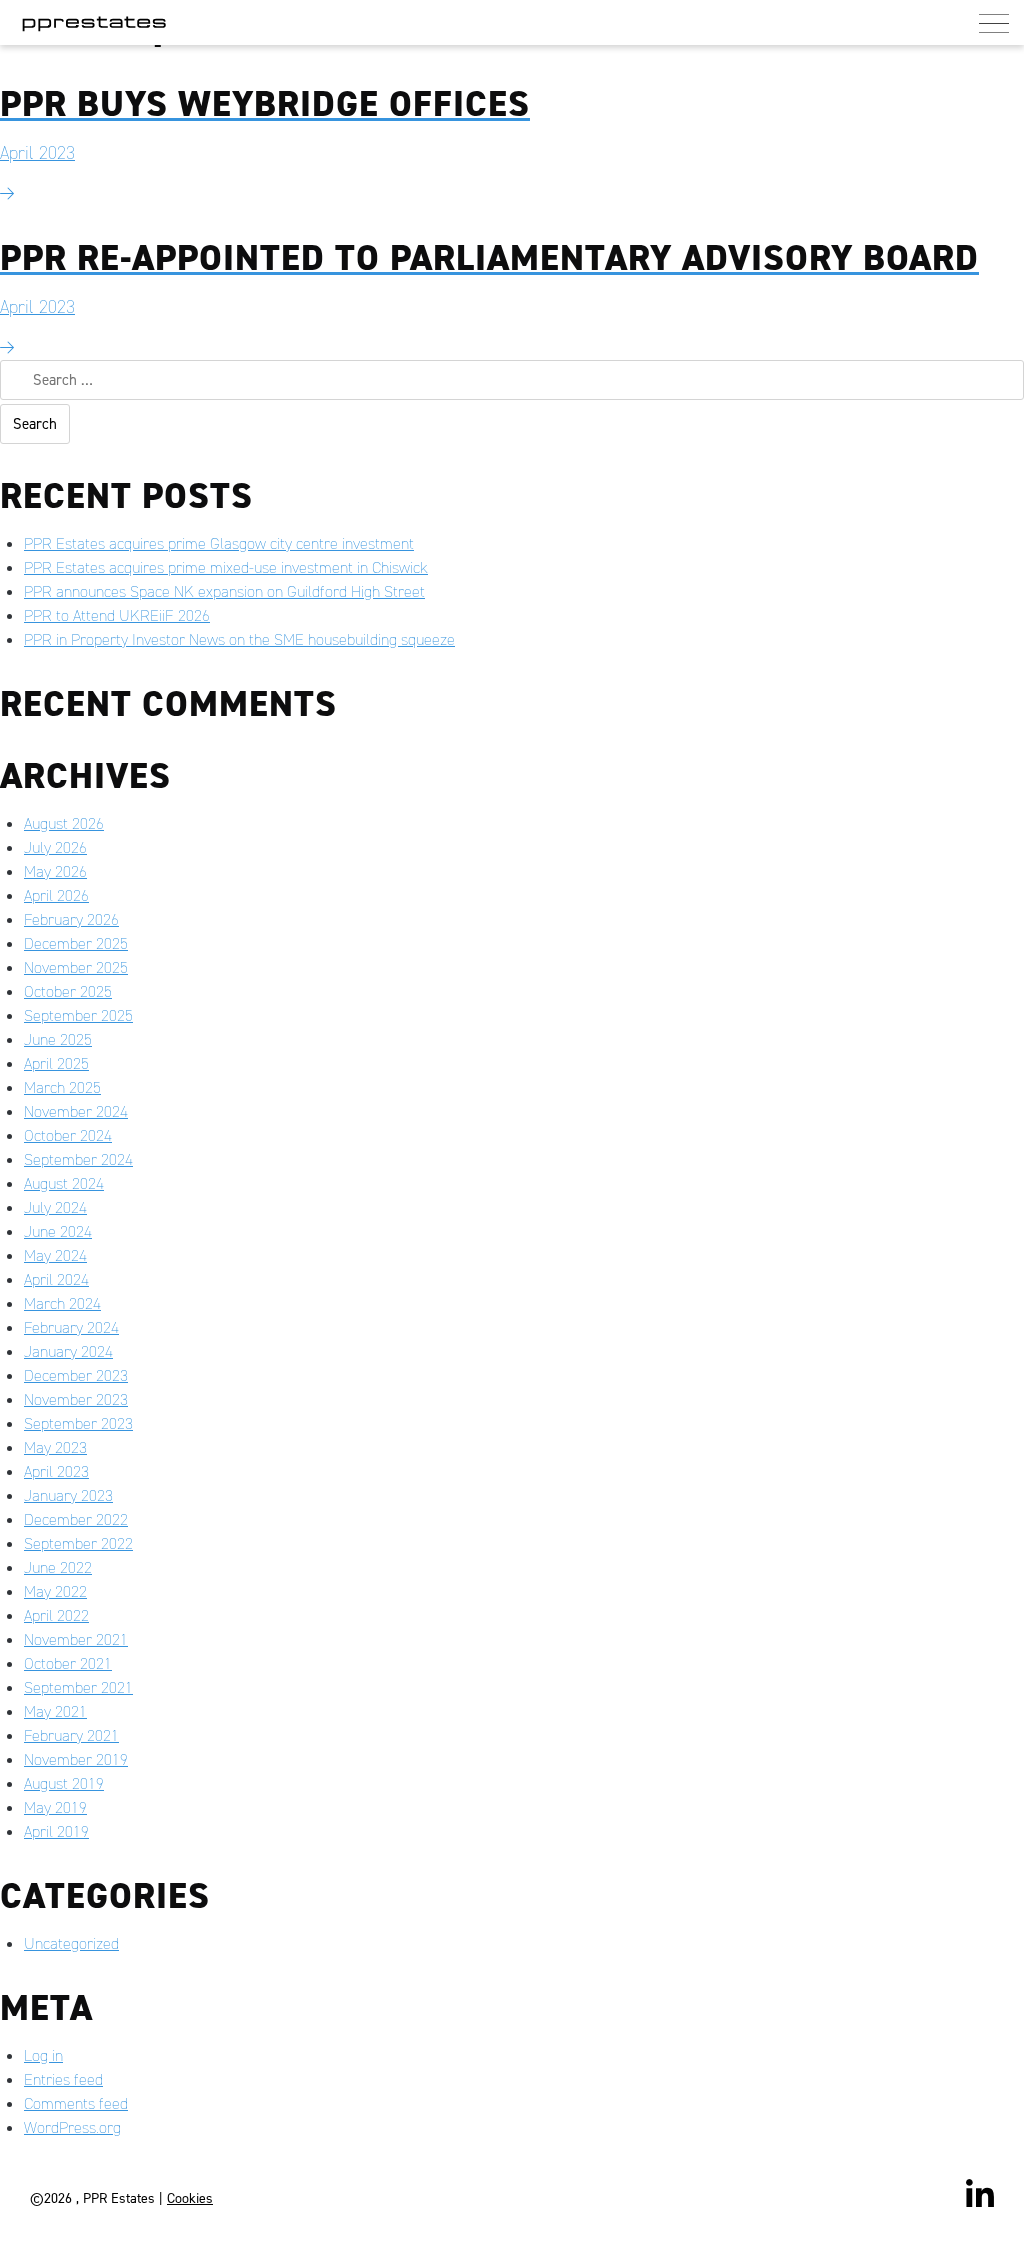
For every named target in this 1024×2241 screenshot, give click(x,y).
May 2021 (55, 1711)
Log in (43, 2055)
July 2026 (55, 847)
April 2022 (56, 1615)
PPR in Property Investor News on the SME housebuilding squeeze (239, 639)
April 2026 (56, 895)
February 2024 (71, 1327)
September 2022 (78, 1543)
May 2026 (55, 871)
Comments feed (76, 2103)
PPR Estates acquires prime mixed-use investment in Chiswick (226, 567)
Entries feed (63, 2079)
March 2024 (62, 1303)
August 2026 (64, 823)
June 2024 (58, 1231)
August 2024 (64, 1183)
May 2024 (55, 1255)
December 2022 (76, 1519)
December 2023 (76, 1375)
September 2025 (78, 1015)
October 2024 (68, 1135)
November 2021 (76, 1639)
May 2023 (55, 1447)
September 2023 (78, 1423)
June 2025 (58, 1039)
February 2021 (71, 1735)
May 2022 (55, 1591)
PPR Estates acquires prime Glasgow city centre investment (219, 543)
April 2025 (56, 1063)
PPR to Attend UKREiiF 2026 (117, 615)
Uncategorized (71, 1943)
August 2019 (64, 1783)
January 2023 (68, 1495)
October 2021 (68, 1663)
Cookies (190, 2198)
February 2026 (71, 919)
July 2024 (55, 1207)
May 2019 (55, 1807)
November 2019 (76, 1759)
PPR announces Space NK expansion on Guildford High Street (224, 591)
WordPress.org (72, 2127)
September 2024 (78, 1159)
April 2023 (56, 1471)
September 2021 (78, 1687)
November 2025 (76, 967)
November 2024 (76, 1111)
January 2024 (68, 1351)
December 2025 (76, 943)
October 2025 (68, 991)
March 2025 (62, 1087)
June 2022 (58, 1567)
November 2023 (76, 1399)
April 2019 (56, 1831)
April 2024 (56, 1279)
